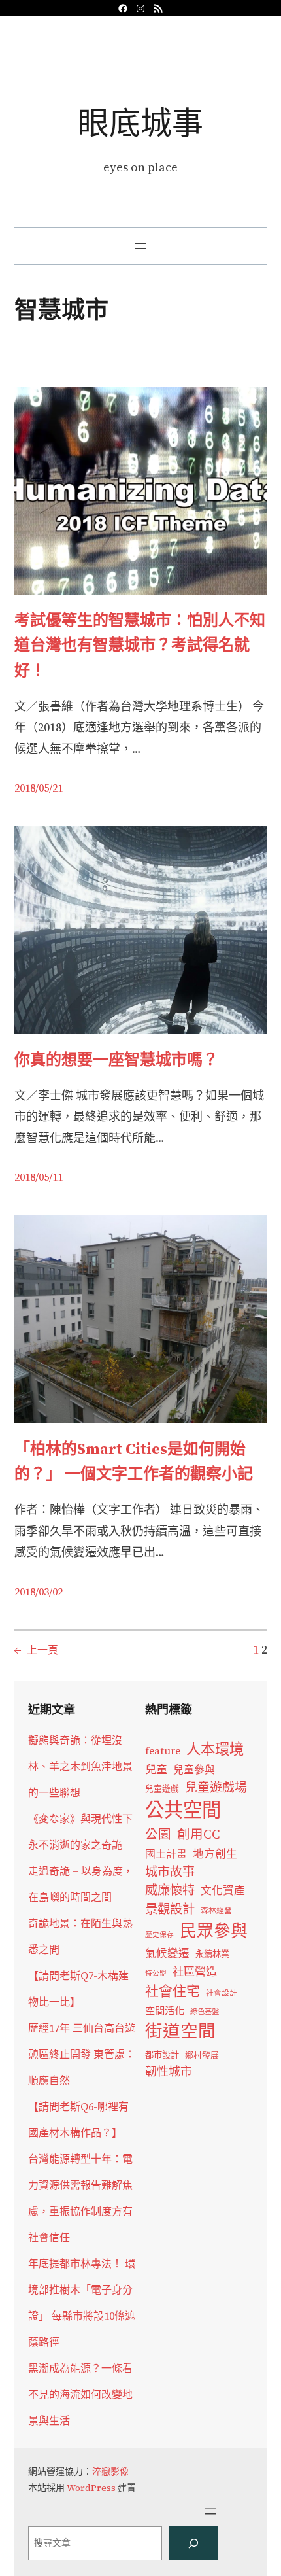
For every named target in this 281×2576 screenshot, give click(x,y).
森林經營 (216, 1911)
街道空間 (180, 2031)
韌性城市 (169, 2071)
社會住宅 (173, 1991)
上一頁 (36, 1650)
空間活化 (165, 2010)
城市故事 (170, 1871)
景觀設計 (170, 1909)
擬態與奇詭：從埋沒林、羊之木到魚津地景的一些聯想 (80, 1766)
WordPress (91, 2488)
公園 (158, 1835)
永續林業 (212, 1954)
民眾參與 (214, 1931)
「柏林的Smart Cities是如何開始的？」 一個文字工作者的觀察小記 (134, 1461)
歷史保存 (159, 1935)
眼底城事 (140, 123)
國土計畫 (166, 1854)
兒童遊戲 (162, 1789)
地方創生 (215, 1854)
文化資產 (223, 1891)
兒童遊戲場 (216, 1787)
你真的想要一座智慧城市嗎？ (116, 1059)
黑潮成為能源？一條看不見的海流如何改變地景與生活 (80, 2394)
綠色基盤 (205, 2011)
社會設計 (222, 1993)
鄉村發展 (202, 2055)
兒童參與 (194, 1770)
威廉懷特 (170, 1890)
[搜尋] (193, 2543)
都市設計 (162, 2055)
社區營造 (195, 1972)
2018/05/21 (39, 788)
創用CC (199, 1835)
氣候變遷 (167, 1954)
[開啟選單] (140, 246)
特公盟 (156, 1973)
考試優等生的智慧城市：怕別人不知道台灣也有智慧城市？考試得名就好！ (140, 645)
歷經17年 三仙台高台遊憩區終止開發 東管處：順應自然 (82, 2054)
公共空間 (183, 1810)
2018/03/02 (39, 1592)
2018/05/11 (39, 1177)
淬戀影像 (110, 2471)
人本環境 (215, 1749)
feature (163, 1751)
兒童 (156, 1769)
